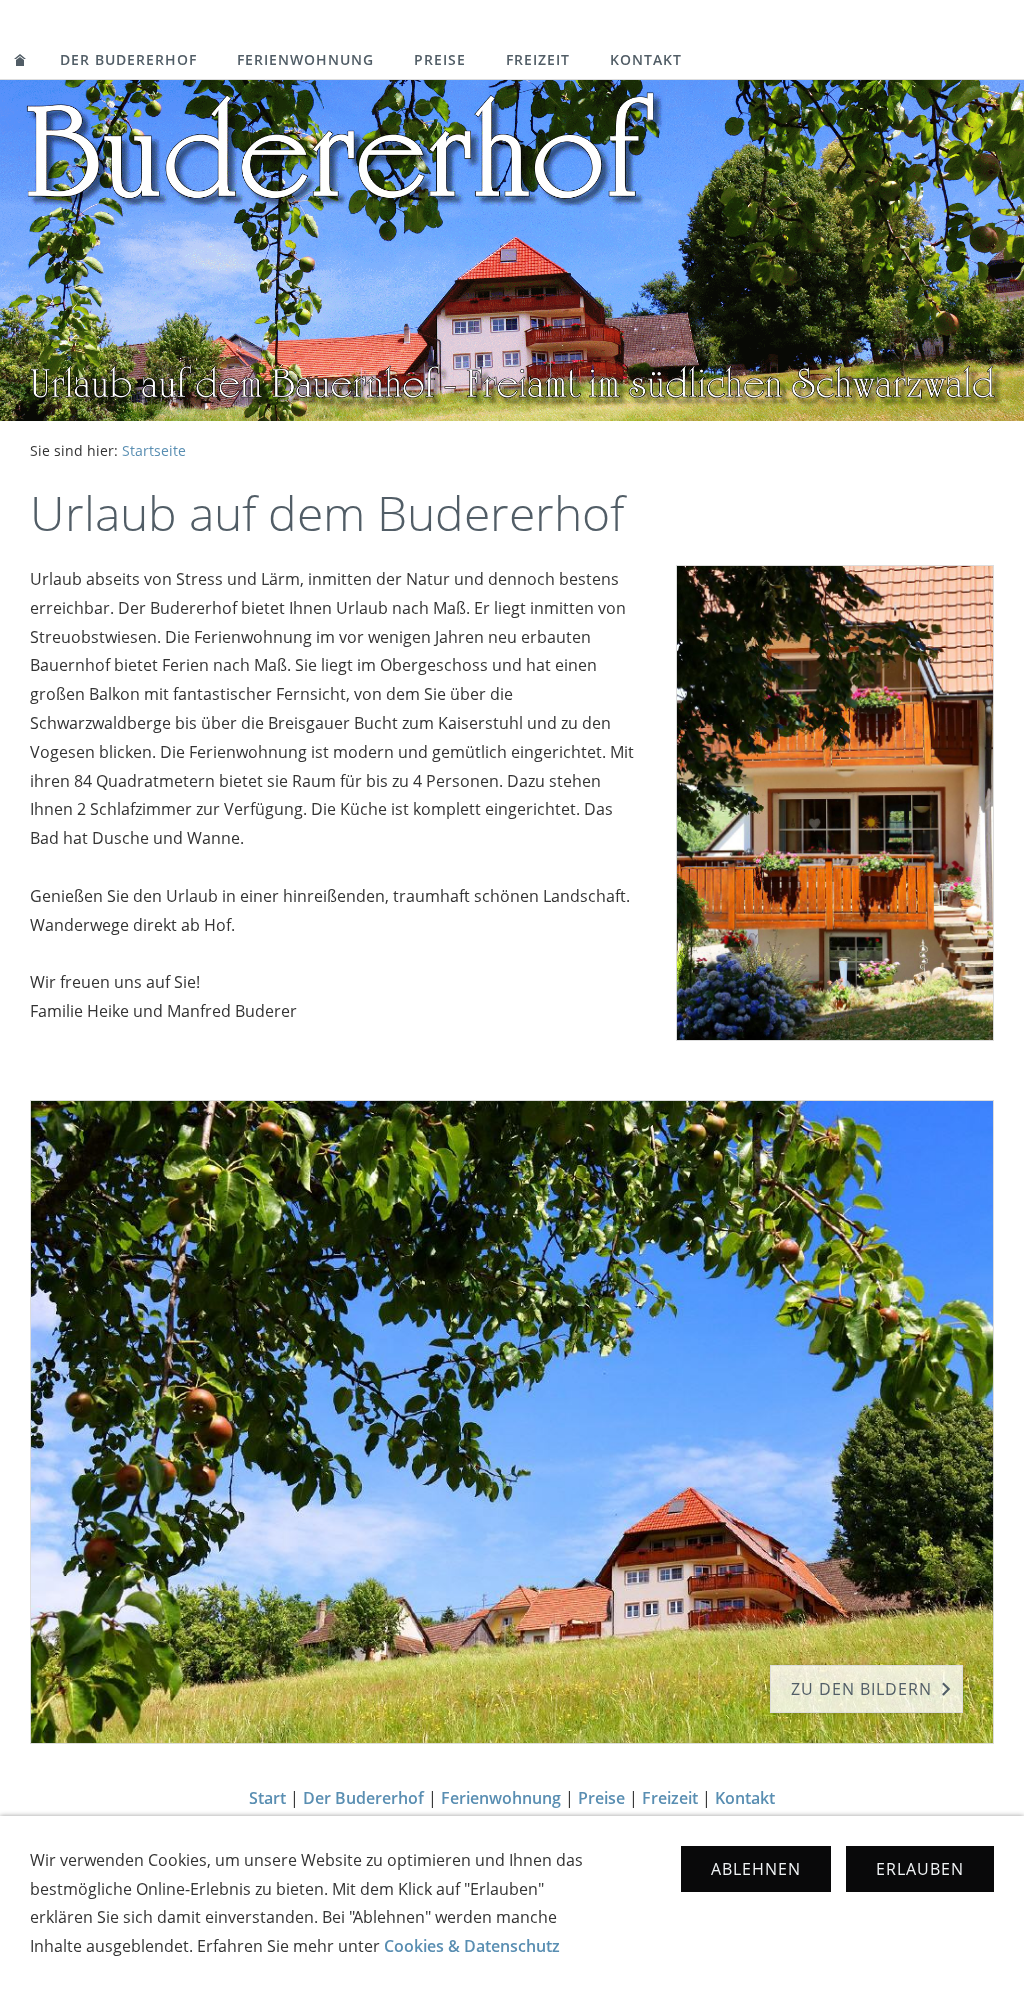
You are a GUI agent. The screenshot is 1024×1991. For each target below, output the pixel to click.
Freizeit (538, 59)
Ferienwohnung (305, 59)
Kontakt (646, 59)
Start (267, 1798)
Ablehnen (756, 1869)
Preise (440, 59)
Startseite (154, 450)
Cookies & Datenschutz (472, 1946)
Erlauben (920, 1869)
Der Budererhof (128, 59)
